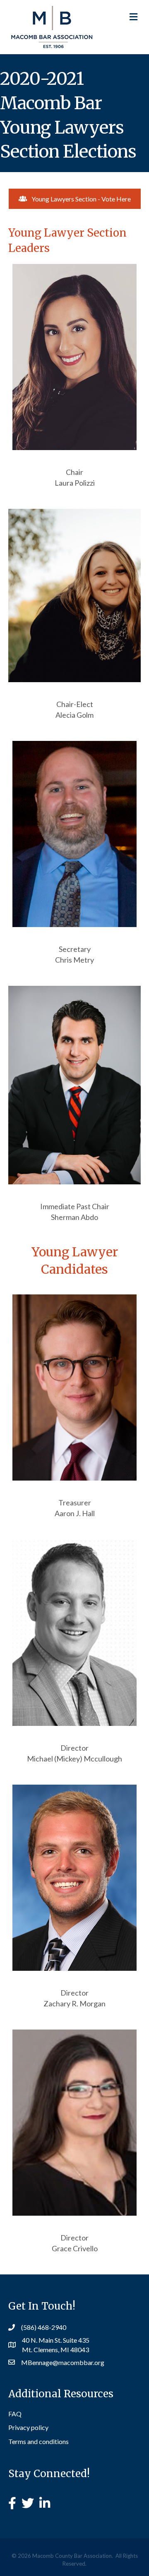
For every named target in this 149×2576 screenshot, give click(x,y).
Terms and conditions (38, 2441)
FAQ (15, 2414)
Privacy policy (28, 2427)
